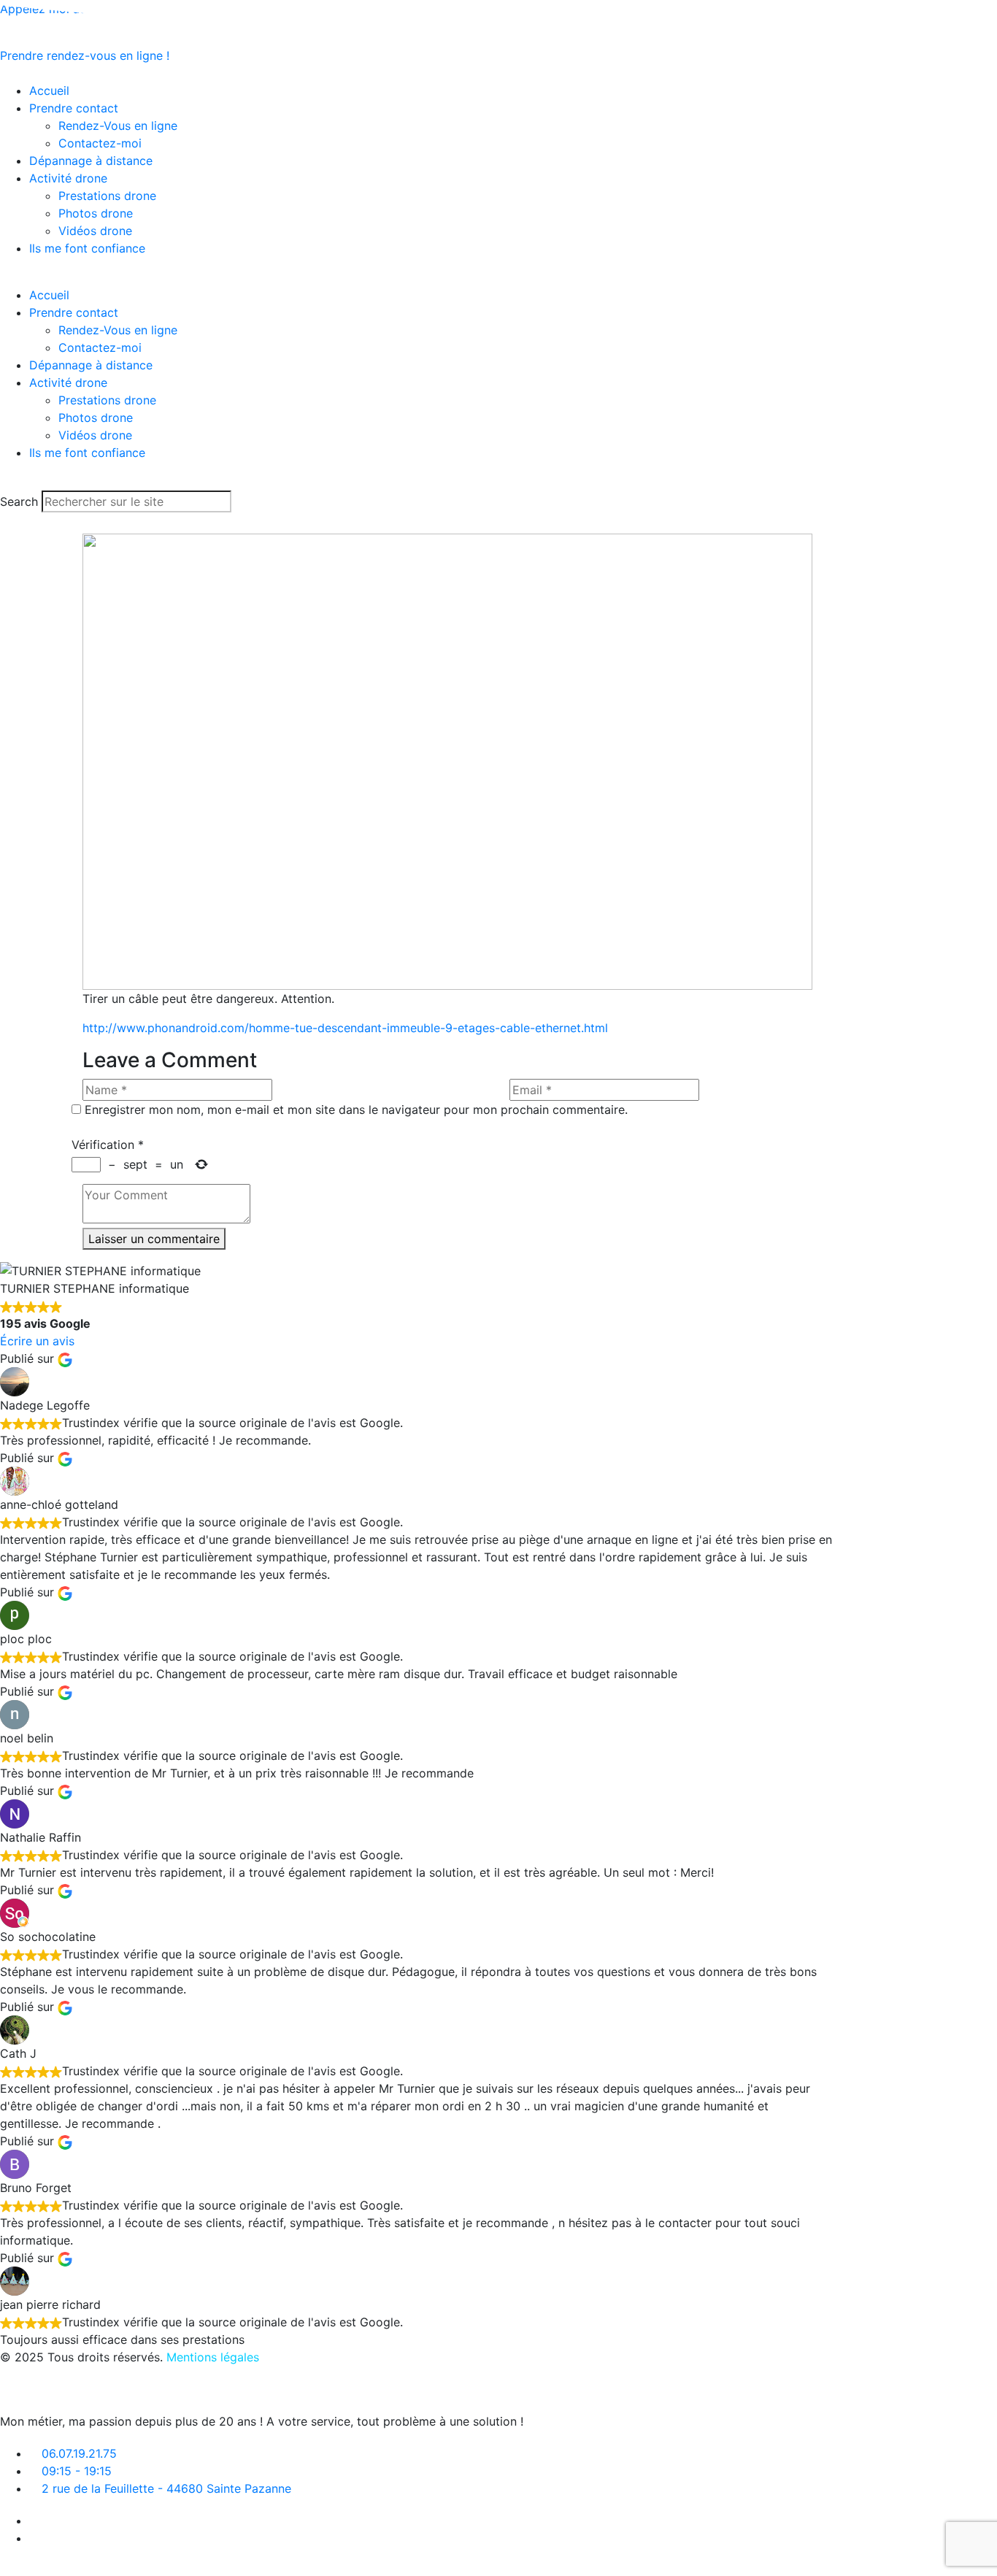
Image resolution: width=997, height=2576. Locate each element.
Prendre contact (74, 108)
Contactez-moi (100, 143)
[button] (416, 277)
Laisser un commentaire (154, 1239)
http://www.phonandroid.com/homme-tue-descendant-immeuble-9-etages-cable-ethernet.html (345, 1028)
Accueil (49, 295)
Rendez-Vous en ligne (118, 126)
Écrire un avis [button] (37, 1341)
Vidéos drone (95, 231)
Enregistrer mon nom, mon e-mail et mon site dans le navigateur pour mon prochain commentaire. (356, 1110)
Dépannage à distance (91, 161)
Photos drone (96, 213)
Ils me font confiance (87, 248)
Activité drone (68, 178)
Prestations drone (107, 196)
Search (19, 501)
